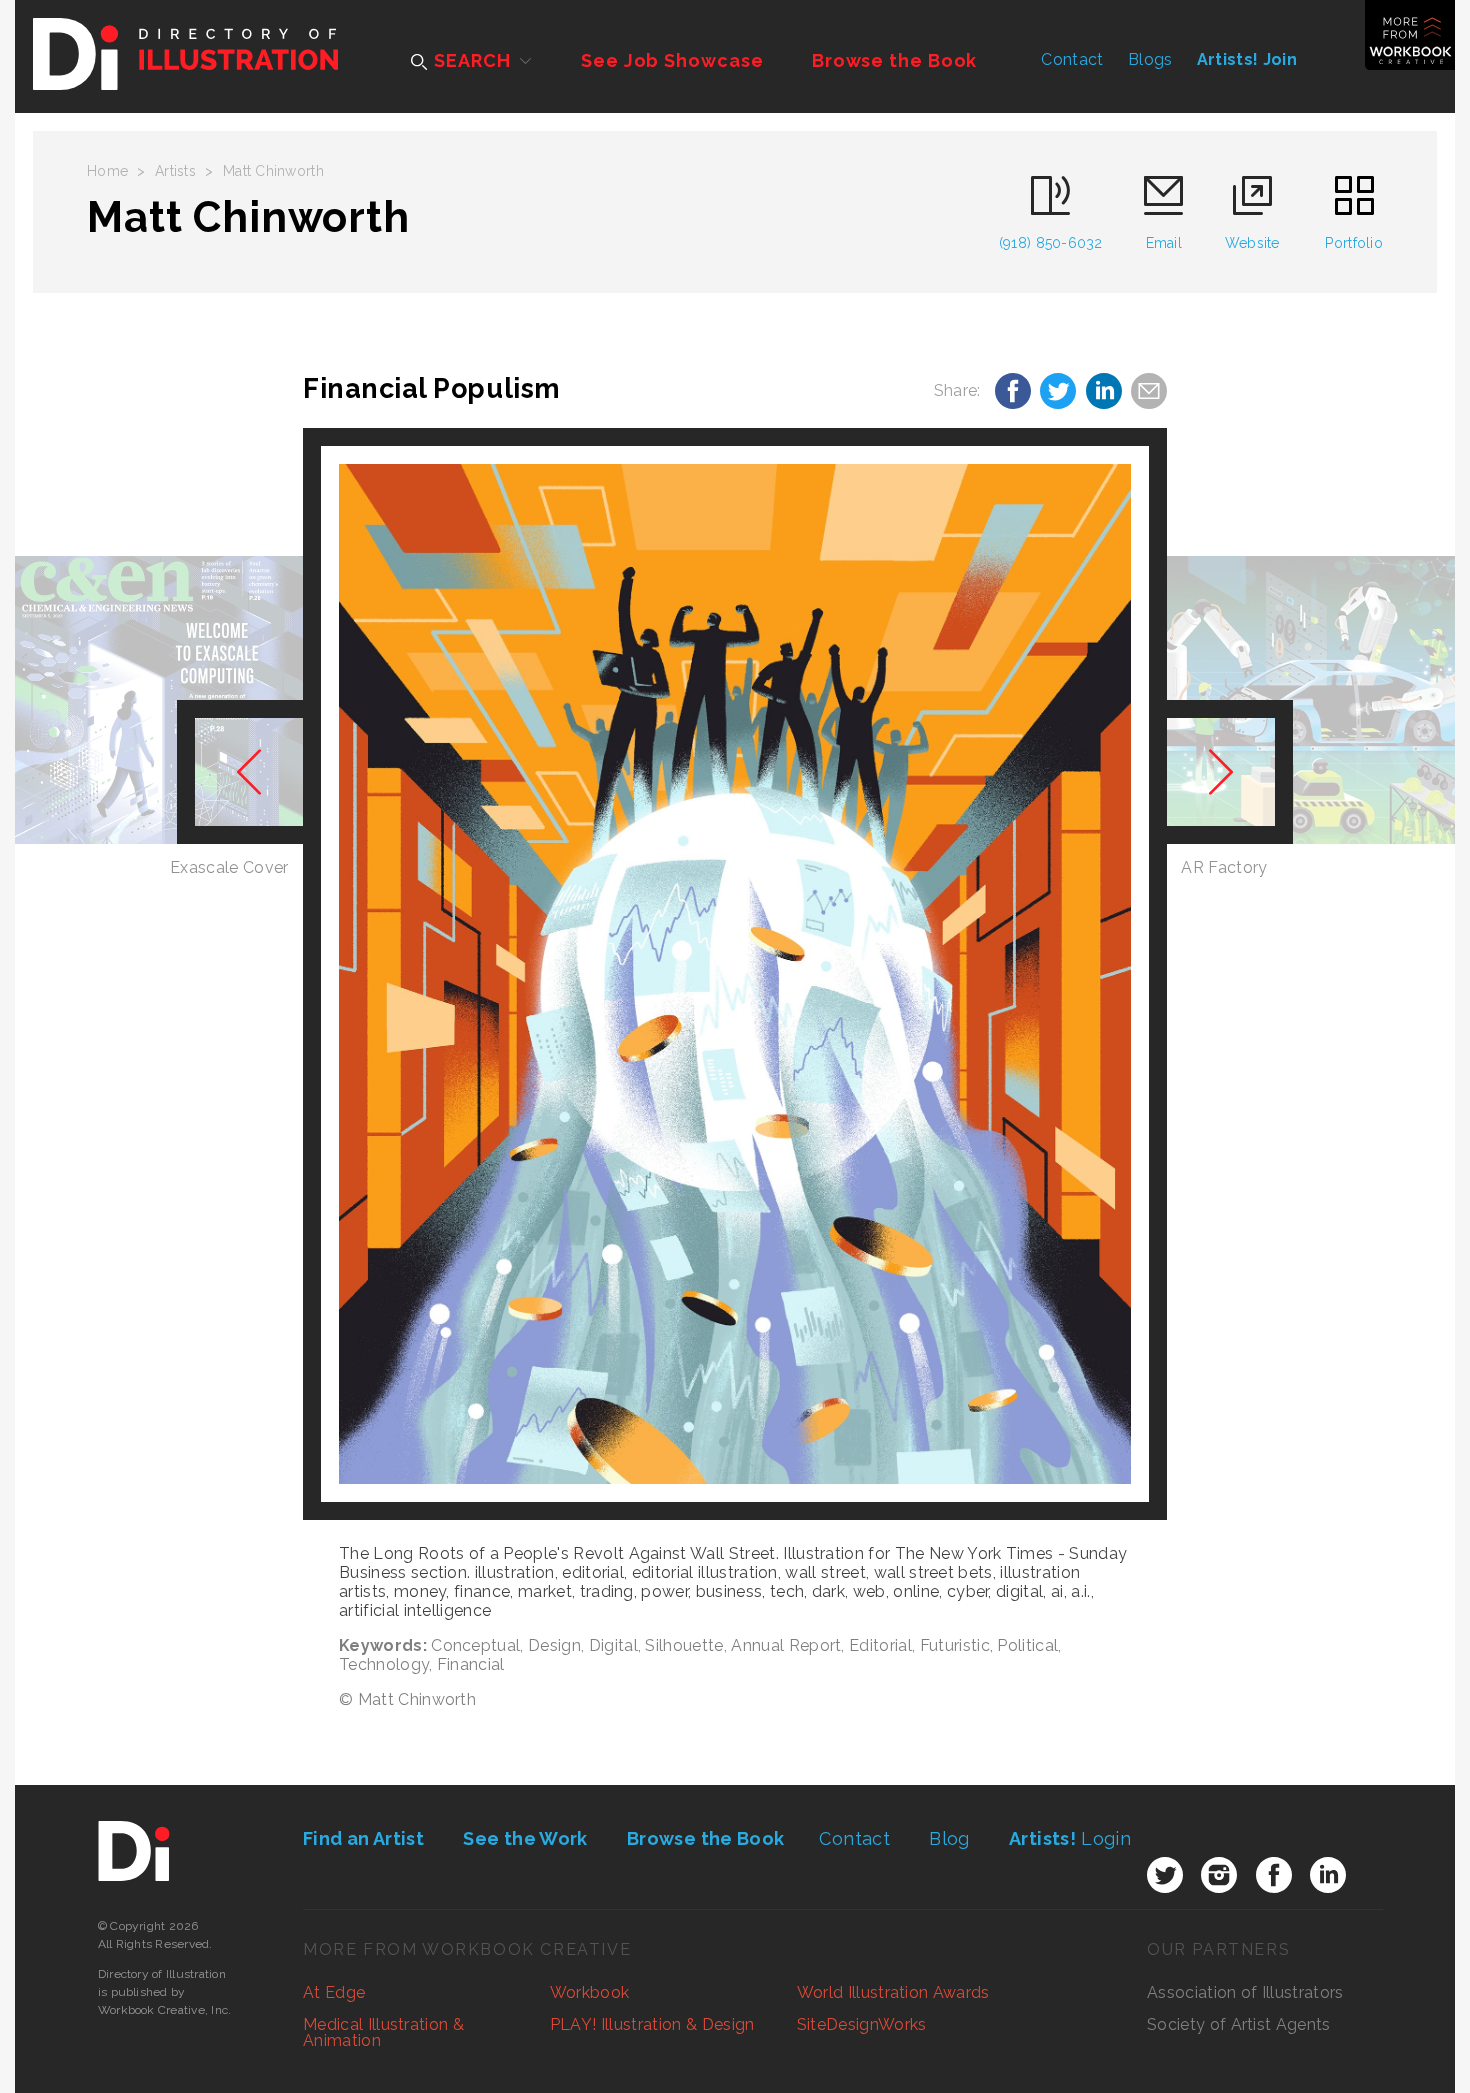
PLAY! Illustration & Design (652, 2024)
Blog (949, 1838)
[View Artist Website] (735, 974)
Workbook (590, 1992)
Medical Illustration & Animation (383, 2032)
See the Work (525, 1838)
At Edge (334, 1992)
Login (1070, 1838)
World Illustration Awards (893, 1992)
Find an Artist (363, 1838)
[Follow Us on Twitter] (1165, 1875)
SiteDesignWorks (862, 2024)
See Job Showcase (672, 60)
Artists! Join (1247, 59)
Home (107, 171)
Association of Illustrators (1245, 1992)
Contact (1072, 59)
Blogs (1150, 59)
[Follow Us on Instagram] (1219, 1875)
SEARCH (469, 60)
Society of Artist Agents (1239, 2024)
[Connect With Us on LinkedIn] (1328, 1875)
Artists (175, 171)
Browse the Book (895, 60)
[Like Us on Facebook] (1274, 1875)
